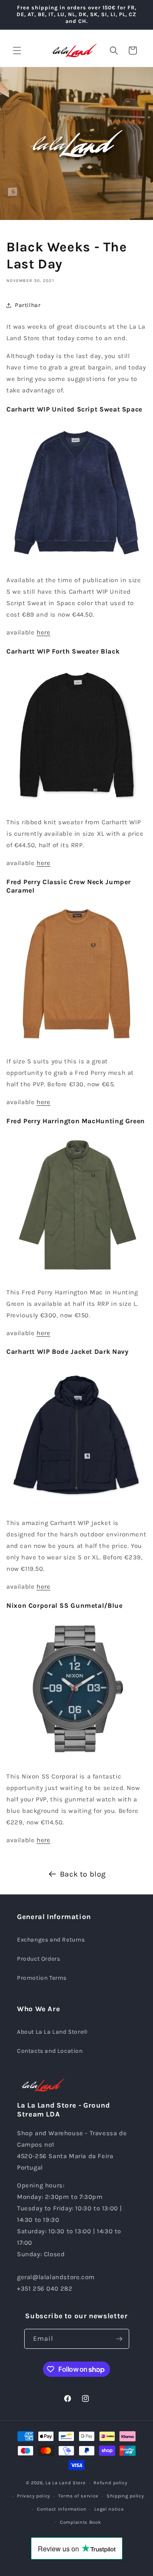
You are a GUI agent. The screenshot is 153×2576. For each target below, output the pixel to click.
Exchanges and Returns (51, 1940)
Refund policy (110, 2483)
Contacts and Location (50, 2051)
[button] (17, 51)
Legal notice (109, 2509)
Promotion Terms (42, 1978)
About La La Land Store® (52, 2032)
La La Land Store (65, 2483)
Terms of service (78, 2496)
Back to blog (83, 1874)
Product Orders (38, 1959)
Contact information (62, 2509)
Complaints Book (81, 2522)
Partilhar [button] (28, 305)
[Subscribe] (119, 2339)
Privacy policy (34, 2496)
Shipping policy (125, 2496)
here (43, 632)
